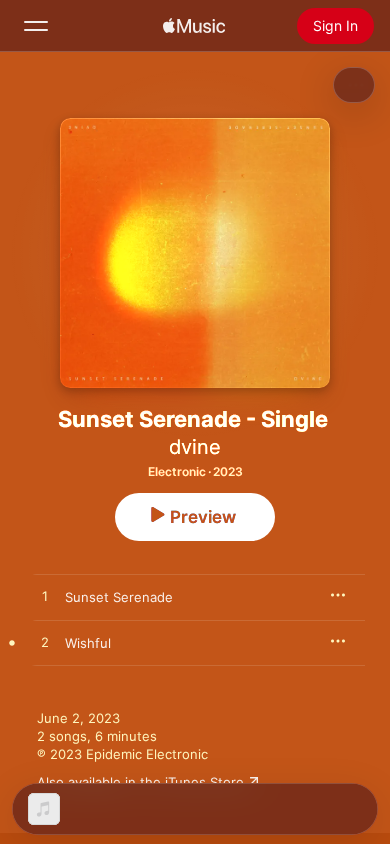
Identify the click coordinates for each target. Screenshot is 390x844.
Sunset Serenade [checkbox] (119, 597)
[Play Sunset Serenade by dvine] (45, 597)
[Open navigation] (36, 26)
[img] (194, 26)
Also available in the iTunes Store (140, 782)
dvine (195, 447)
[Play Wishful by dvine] (45, 643)
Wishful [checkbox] (88, 643)
